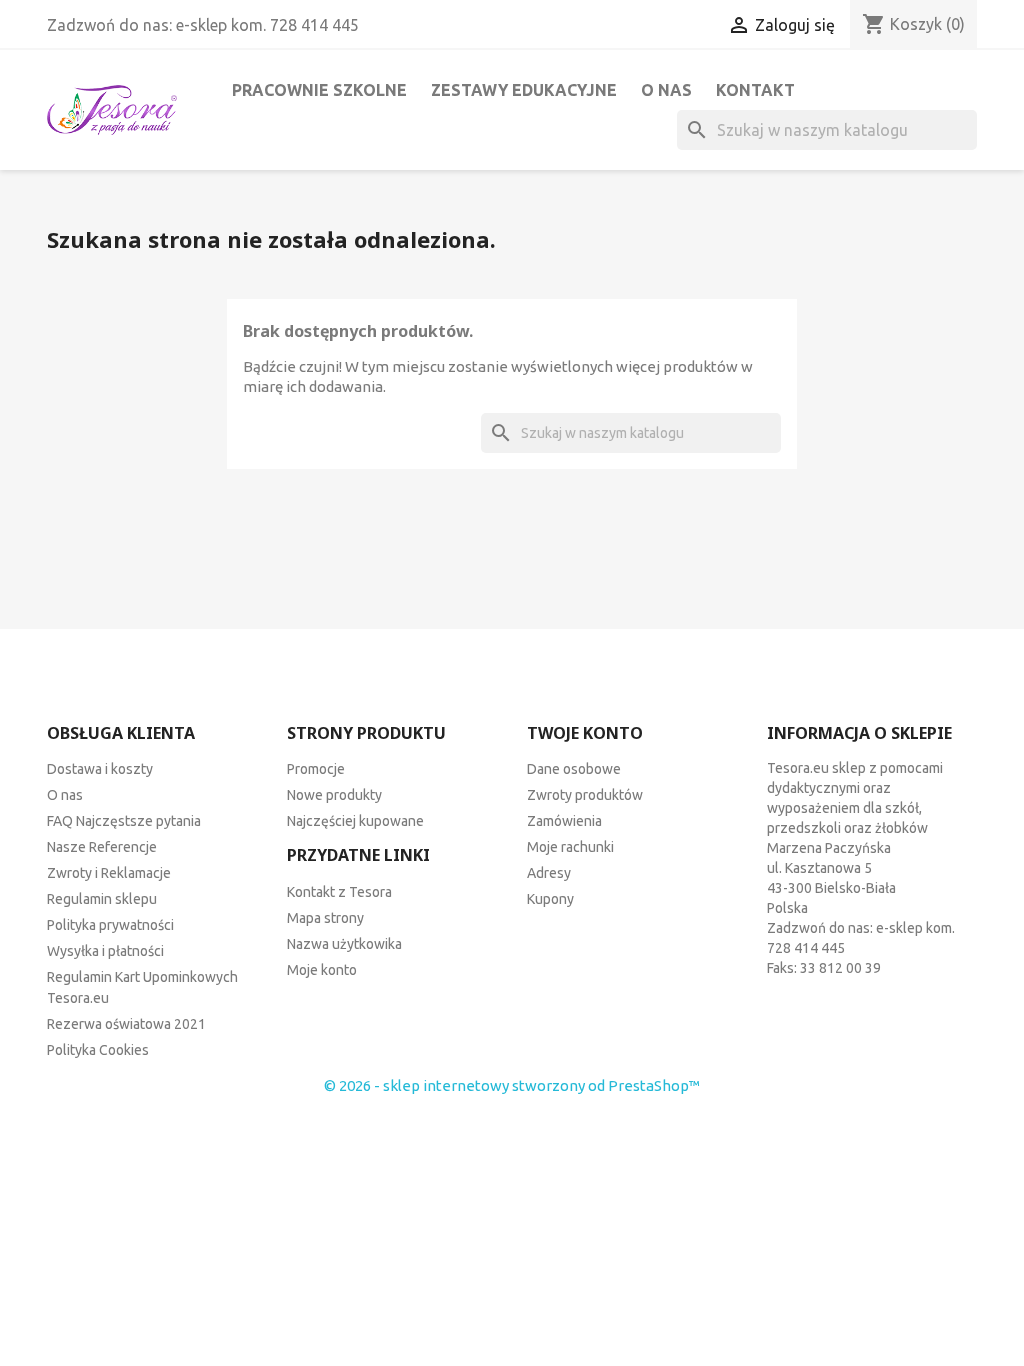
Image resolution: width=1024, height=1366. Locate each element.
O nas (666, 90)
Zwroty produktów (585, 795)
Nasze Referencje (102, 847)
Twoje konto (585, 733)
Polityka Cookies (98, 1050)
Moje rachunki (570, 847)
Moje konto (322, 970)
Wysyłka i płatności (105, 951)
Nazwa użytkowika (344, 944)
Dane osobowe (574, 769)
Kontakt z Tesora (339, 892)
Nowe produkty (334, 795)
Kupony (550, 899)
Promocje (316, 769)
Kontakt (755, 90)
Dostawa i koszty (100, 769)
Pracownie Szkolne (319, 90)
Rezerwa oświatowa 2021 (126, 1024)
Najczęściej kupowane (355, 821)
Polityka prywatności (110, 925)
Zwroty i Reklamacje (109, 873)
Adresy (549, 873)
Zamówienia (564, 821)
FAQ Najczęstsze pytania (124, 821)
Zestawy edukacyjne (524, 90)
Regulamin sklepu (102, 899)
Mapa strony (325, 918)
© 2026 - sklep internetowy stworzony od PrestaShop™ (512, 1085)
